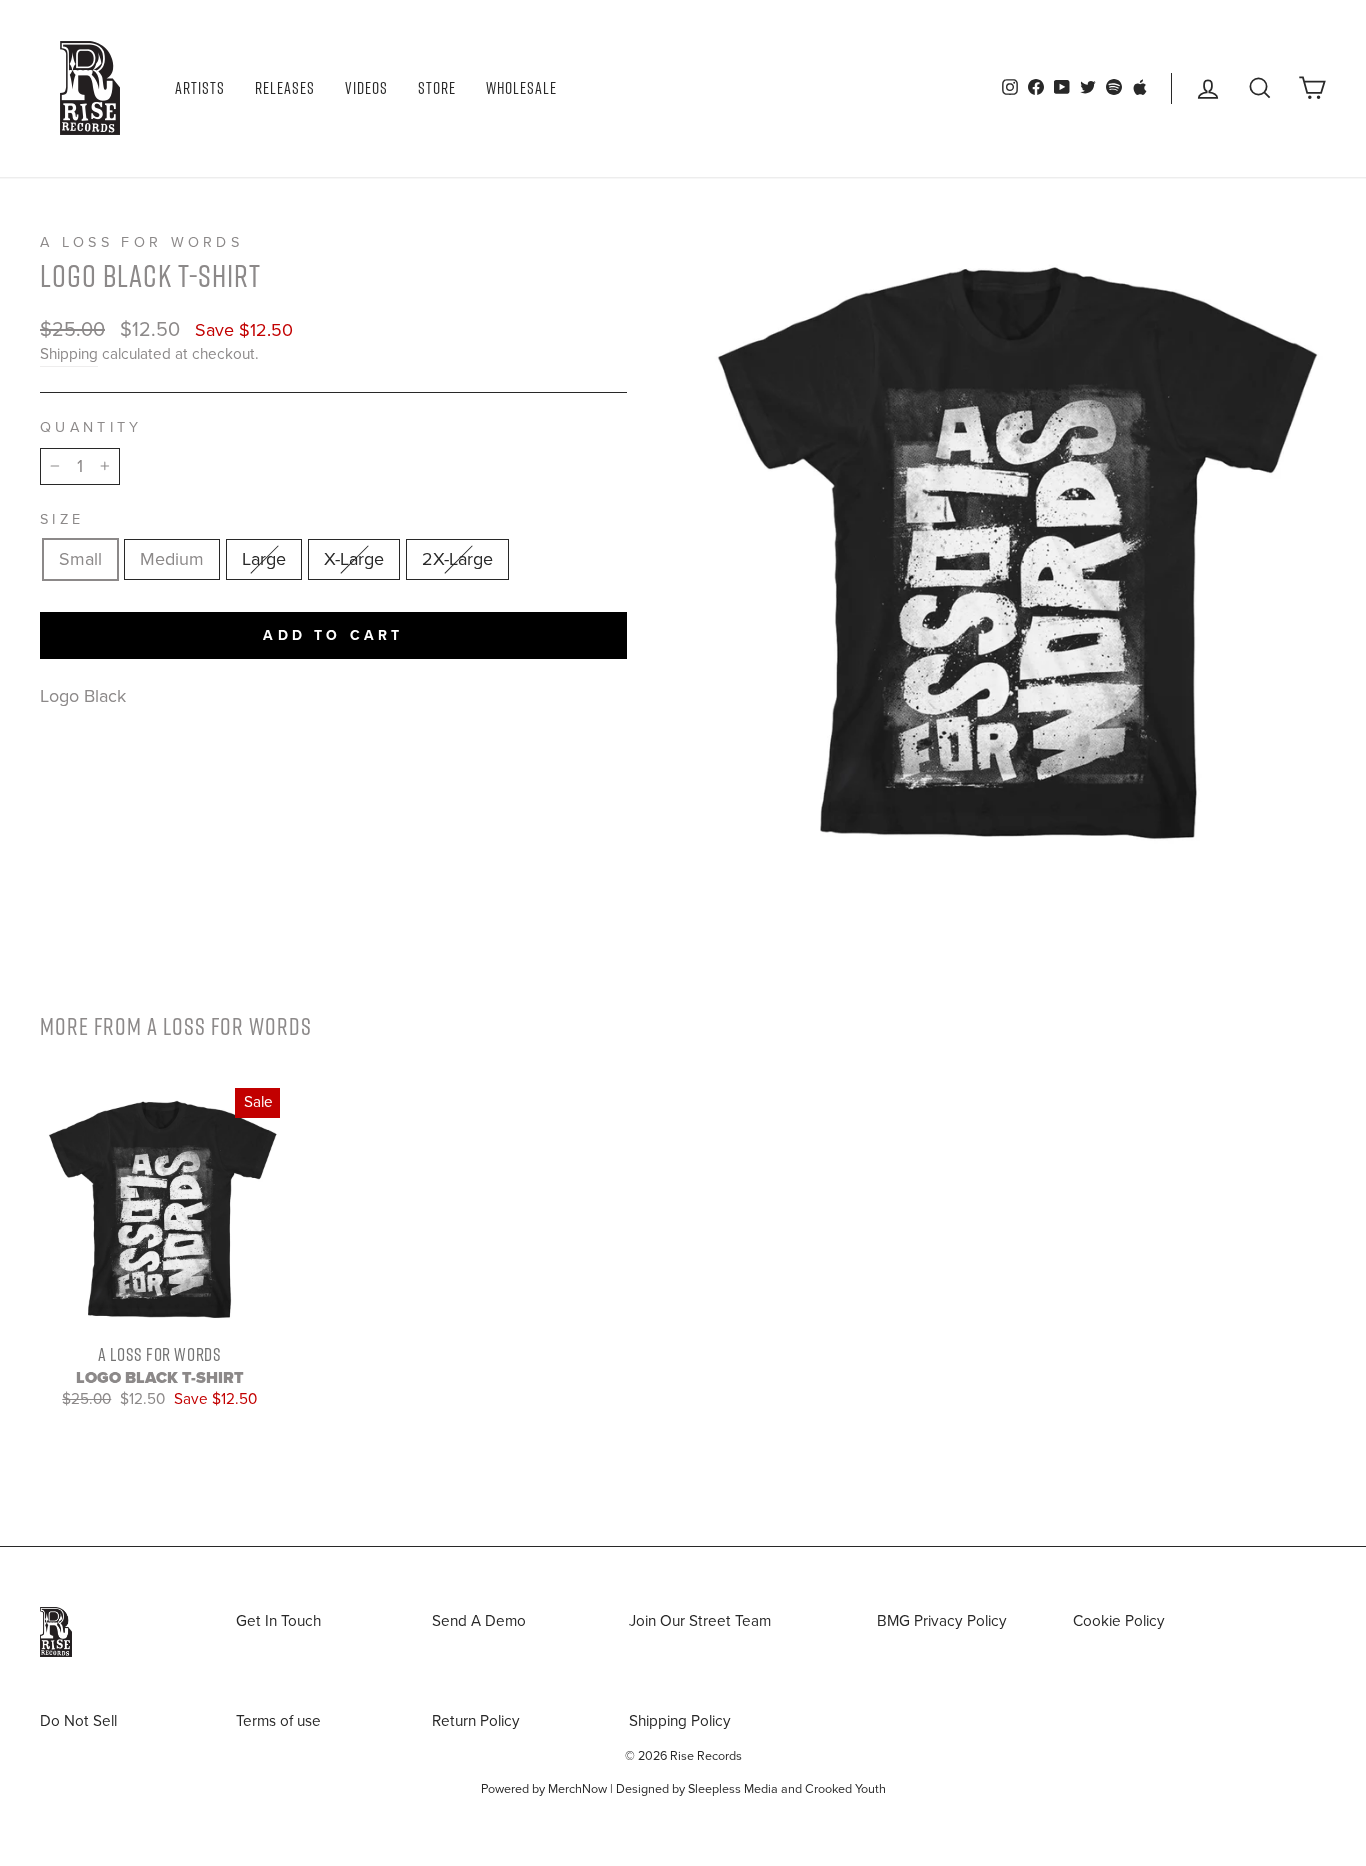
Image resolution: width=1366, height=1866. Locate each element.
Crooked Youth (845, 1789)
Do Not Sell (78, 1721)
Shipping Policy (680, 1721)
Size (62, 519)
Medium (172, 559)
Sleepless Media (733, 1789)
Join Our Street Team (700, 1621)
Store (437, 88)
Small (80, 559)
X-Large (354, 559)
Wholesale (521, 88)
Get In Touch (278, 1621)
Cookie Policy (1119, 1621)
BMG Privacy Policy (942, 1621)
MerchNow (577, 1789)
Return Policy (476, 1721)
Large (264, 559)
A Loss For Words (141, 242)
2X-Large (457, 559)
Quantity (91, 427)
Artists (200, 88)
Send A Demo (479, 1621)
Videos (366, 88)
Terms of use (278, 1721)
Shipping (69, 354)
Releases (285, 88)
